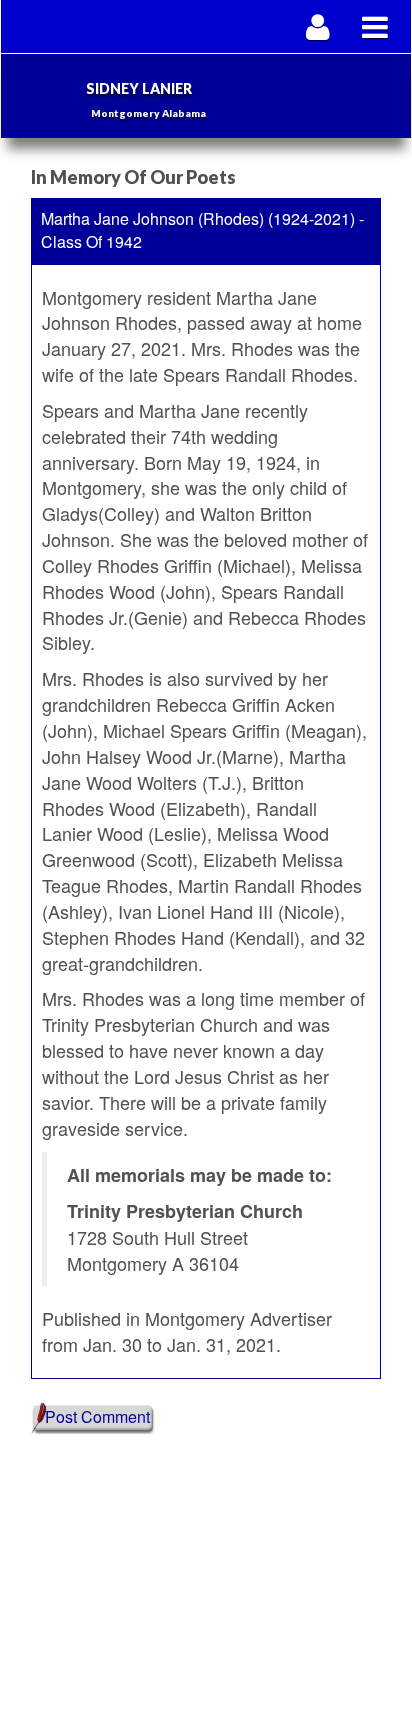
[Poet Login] (318, 26)
